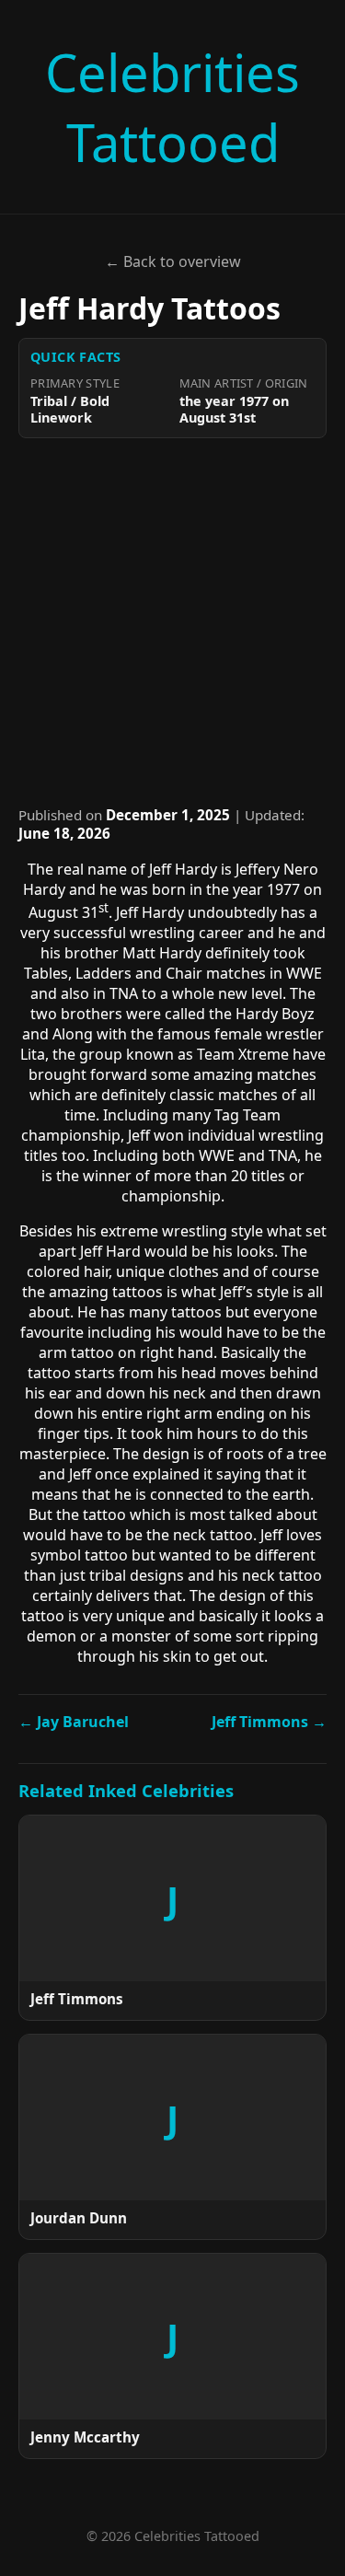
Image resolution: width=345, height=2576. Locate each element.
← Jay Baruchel (74, 1722)
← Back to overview (173, 261)
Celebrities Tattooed (172, 107)
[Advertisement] (172, 622)
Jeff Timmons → (269, 1722)
